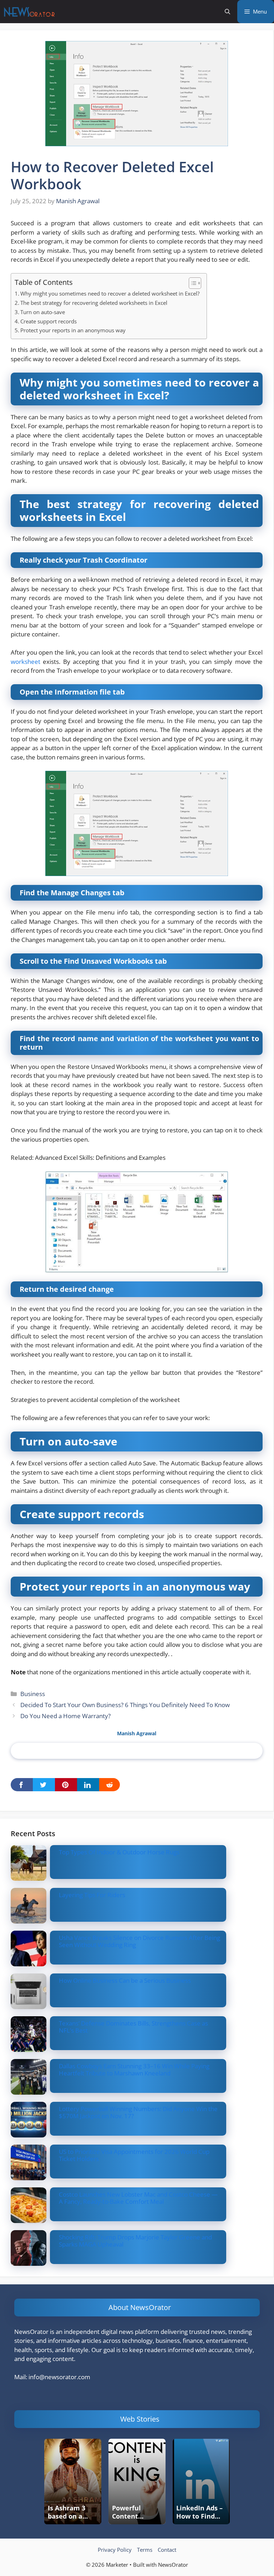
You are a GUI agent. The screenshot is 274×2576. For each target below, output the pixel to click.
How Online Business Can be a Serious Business (125, 1980)
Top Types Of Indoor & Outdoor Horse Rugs (119, 1852)
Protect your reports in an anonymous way (73, 330)
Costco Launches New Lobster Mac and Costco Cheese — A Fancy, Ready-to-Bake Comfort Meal (138, 2198)
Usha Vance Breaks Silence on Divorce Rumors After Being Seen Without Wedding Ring (139, 1941)
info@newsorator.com (59, 2377)
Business (33, 1694)
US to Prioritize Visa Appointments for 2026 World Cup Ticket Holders (134, 2155)
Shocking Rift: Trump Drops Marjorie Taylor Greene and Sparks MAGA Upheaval (135, 2241)
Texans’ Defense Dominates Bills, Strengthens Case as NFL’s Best (133, 2027)
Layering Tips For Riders (92, 1895)
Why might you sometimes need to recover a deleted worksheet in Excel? (110, 293)
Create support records (49, 321)
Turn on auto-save (43, 312)
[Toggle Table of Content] (191, 283)
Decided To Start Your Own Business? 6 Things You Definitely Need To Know (125, 1705)
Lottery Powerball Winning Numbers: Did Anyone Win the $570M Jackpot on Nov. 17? (138, 2112)
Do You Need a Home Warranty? (65, 1716)
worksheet (26, 662)
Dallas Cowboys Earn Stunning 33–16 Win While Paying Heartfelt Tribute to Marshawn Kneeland (134, 2070)
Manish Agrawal (137, 1733)
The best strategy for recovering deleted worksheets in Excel (94, 303)
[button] (227, 12)
